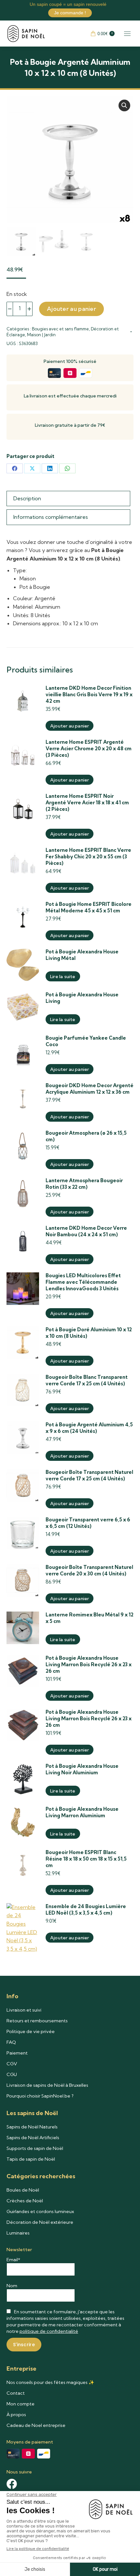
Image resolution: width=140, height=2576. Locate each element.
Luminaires (18, 2233)
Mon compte (21, 2404)
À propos (16, 2415)
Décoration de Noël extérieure (40, 2222)
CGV (12, 2064)
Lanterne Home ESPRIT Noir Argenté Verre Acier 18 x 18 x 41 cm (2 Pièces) (87, 803)
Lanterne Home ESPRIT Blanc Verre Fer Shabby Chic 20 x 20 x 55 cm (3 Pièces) (88, 857)
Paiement (17, 2053)
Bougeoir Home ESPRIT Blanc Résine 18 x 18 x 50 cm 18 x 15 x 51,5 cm (86, 1859)
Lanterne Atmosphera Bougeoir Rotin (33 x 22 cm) (84, 1184)
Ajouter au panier (71, 309)
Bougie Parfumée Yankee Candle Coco (86, 1041)
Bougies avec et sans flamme (60, 329)
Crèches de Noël (25, 2201)
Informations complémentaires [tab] (51, 517)
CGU (12, 2074)
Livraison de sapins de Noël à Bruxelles (47, 2085)
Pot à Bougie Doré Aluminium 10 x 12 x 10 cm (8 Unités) (89, 1333)
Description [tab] (27, 498)
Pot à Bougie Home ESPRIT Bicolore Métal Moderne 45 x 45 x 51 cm (89, 907)
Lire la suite (63, 976)
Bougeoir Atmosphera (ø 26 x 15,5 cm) (86, 1136)
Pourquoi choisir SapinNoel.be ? (40, 2096)
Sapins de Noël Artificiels (33, 2138)
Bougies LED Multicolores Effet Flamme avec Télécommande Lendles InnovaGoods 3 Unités (83, 1282)
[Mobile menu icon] (127, 34)
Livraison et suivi (24, 2010)
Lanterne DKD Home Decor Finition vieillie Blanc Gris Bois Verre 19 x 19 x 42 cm (89, 694)
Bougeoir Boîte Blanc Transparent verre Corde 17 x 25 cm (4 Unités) (87, 1380)
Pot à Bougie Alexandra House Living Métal (82, 955)
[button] (124, 105)
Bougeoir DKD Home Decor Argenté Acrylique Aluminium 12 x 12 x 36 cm (90, 1089)
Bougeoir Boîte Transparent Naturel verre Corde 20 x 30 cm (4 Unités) (89, 1570)
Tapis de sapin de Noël (31, 2159)
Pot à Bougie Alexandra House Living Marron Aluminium (82, 1812)
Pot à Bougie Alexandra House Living (82, 998)
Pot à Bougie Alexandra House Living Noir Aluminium (82, 1769)
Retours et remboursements (37, 2021)
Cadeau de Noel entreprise (36, 2425)
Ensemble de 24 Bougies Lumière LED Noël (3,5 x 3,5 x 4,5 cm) (86, 1910)
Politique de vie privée (31, 2031)
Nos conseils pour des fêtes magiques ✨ (50, 2382)
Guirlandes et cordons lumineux (40, 2211)
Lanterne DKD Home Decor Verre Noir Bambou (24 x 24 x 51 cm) (86, 1231)
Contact (16, 2393)
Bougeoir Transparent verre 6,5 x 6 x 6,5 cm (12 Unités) (88, 1523)
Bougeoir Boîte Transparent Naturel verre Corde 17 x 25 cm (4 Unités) (89, 1475)
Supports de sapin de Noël (35, 2148)
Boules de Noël (23, 2190)
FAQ (11, 2042)
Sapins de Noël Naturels (32, 2127)
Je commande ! (70, 13)
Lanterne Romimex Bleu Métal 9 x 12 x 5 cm (90, 1618)
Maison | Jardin (41, 335)
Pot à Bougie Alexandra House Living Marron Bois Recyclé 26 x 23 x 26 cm (89, 1664)
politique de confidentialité (49, 2331)
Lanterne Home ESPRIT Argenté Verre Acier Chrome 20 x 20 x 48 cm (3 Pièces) (89, 748)
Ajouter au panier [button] (70, 726)
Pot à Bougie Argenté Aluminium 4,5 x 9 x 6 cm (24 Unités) (89, 1428)
